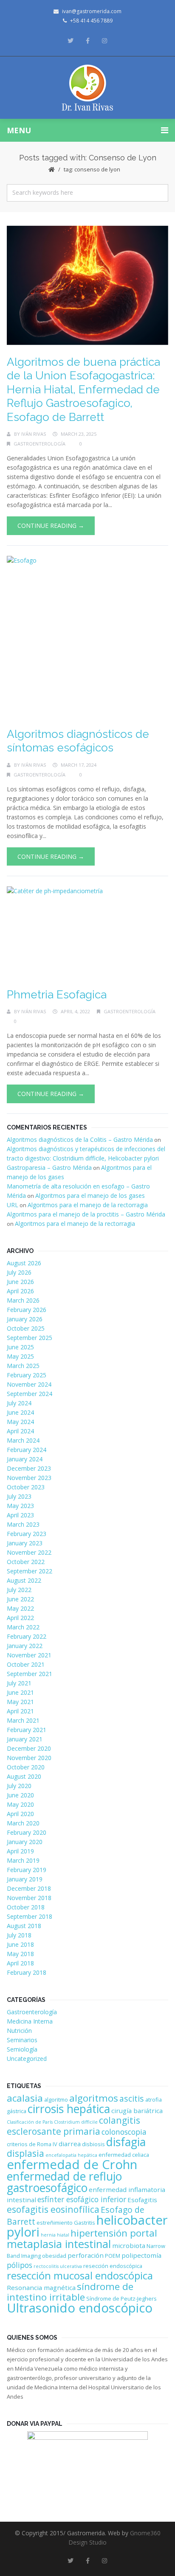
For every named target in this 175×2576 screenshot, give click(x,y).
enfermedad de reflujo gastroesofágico (64, 2182)
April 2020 (20, 1814)
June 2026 (20, 1282)
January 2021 (25, 1739)
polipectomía (141, 2255)
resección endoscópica (113, 2266)
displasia (25, 2153)
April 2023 (20, 1515)
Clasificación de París (30, 2122)
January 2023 (25, 1543)
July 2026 (19, 1272)
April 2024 (20, 1431)
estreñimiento (55, 2223)
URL (13, 1205)
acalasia (25, 2098)
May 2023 (20, 1506)
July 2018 (19, 1935)
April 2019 (20, 1851)
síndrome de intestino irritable (70, 2292)
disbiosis (93, 2144)
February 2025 (27, 1375)
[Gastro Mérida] (88, 88)
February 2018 (27, 1972)
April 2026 (20, 1291)
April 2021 (20, 1711)
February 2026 (27, 1310)
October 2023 (26, 1487)
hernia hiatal (55, 2235)
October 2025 (26, 1328)
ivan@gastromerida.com (92, 11)
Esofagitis (142, 2200)
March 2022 (23, 1627)
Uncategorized (27, 2059)
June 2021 (20, 1692)
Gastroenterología (40, 444)
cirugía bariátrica (137, 2111)
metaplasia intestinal (59, 2244)
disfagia (126, 2142)
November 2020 (29, 1758)
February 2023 (27, 1534)
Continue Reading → (51, 526)
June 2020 (20, 1795)
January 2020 (25, 1842)
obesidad (54, 2256)
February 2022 (27, 1636)
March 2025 (23, 1366)
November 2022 (29, 1552)
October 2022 (26, 1562)
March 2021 (23, 1720)
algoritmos (94, 2098)
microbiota (129, 2245)
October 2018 (26, 1907)
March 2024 (23, 1440)
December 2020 (29, 1748)
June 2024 (20, 1412)
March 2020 (23, 1823)
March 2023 (23, 1524)
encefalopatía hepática (71, 2155)
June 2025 (20, 1347)
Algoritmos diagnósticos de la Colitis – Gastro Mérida (80, 1139)
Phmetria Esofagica (57, 995)
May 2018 (20, 1954)
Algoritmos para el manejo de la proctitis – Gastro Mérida (86, 1214)
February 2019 (27, 1870)
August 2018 (24, 1926)
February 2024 (27, 1450)
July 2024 (19, 1403)
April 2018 (20, 1963)
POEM (113, 2256)
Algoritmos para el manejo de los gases (90, 1195)
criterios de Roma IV (32, 2144)
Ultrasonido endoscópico (80, 2308)
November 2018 (29, 1898)
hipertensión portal (114, 2233)
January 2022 (25, 1646)
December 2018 (29, 1888)
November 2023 (29, 1478)
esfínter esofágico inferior (82, 2199)
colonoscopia (124, 2132)
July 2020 (19, 1786)
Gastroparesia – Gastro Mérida (49, 1167)
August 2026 (24, 1263)
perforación (86, 2255)
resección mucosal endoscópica (80, 2275)
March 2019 (23, 1860)
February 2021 (27, 1730)
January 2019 (25, 1879)
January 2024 (25, 1459)
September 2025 (30, 1338)
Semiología (22, 2049)
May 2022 (20, 1608)
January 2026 (25, 1319)
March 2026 (23, 1300)
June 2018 (20, 1944)
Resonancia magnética (41, 2287)
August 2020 (24, 1776)
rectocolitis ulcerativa (58, 2266)
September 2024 (30, 1394)
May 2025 (20, 1356)
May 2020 (20, 1804)
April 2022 (20, 1618)
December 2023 (29, 1468)
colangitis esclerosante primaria (73, 2126)
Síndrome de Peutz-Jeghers (121, 2298)
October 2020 (26, 1767)
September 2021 (30, 1674)
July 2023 (19, 1496)
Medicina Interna (30, 2021)
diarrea (70, 2144)
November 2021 (29, 1655)
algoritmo (56, 2099)
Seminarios (22, 2040)
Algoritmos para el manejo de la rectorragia (88, 1205)
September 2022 (30, 1571)
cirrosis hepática (69, 2109)
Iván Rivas (34, 434)
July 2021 (19, 1683)
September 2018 (30, 1916)
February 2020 (27, 1832)
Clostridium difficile (76, 2122)
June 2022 (20, 1599)
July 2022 (19, 1590)
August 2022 (24, 1580)
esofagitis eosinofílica (53, 2209)
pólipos (20, 2265)
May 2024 (20, 1422)
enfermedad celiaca (124, 2155)
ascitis (132, 2098)
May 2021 (20, 1702)
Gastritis (85, 2223)
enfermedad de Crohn (72, 2164)
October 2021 (26, 1664)
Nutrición (19, 2031)
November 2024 (29, 1384)
